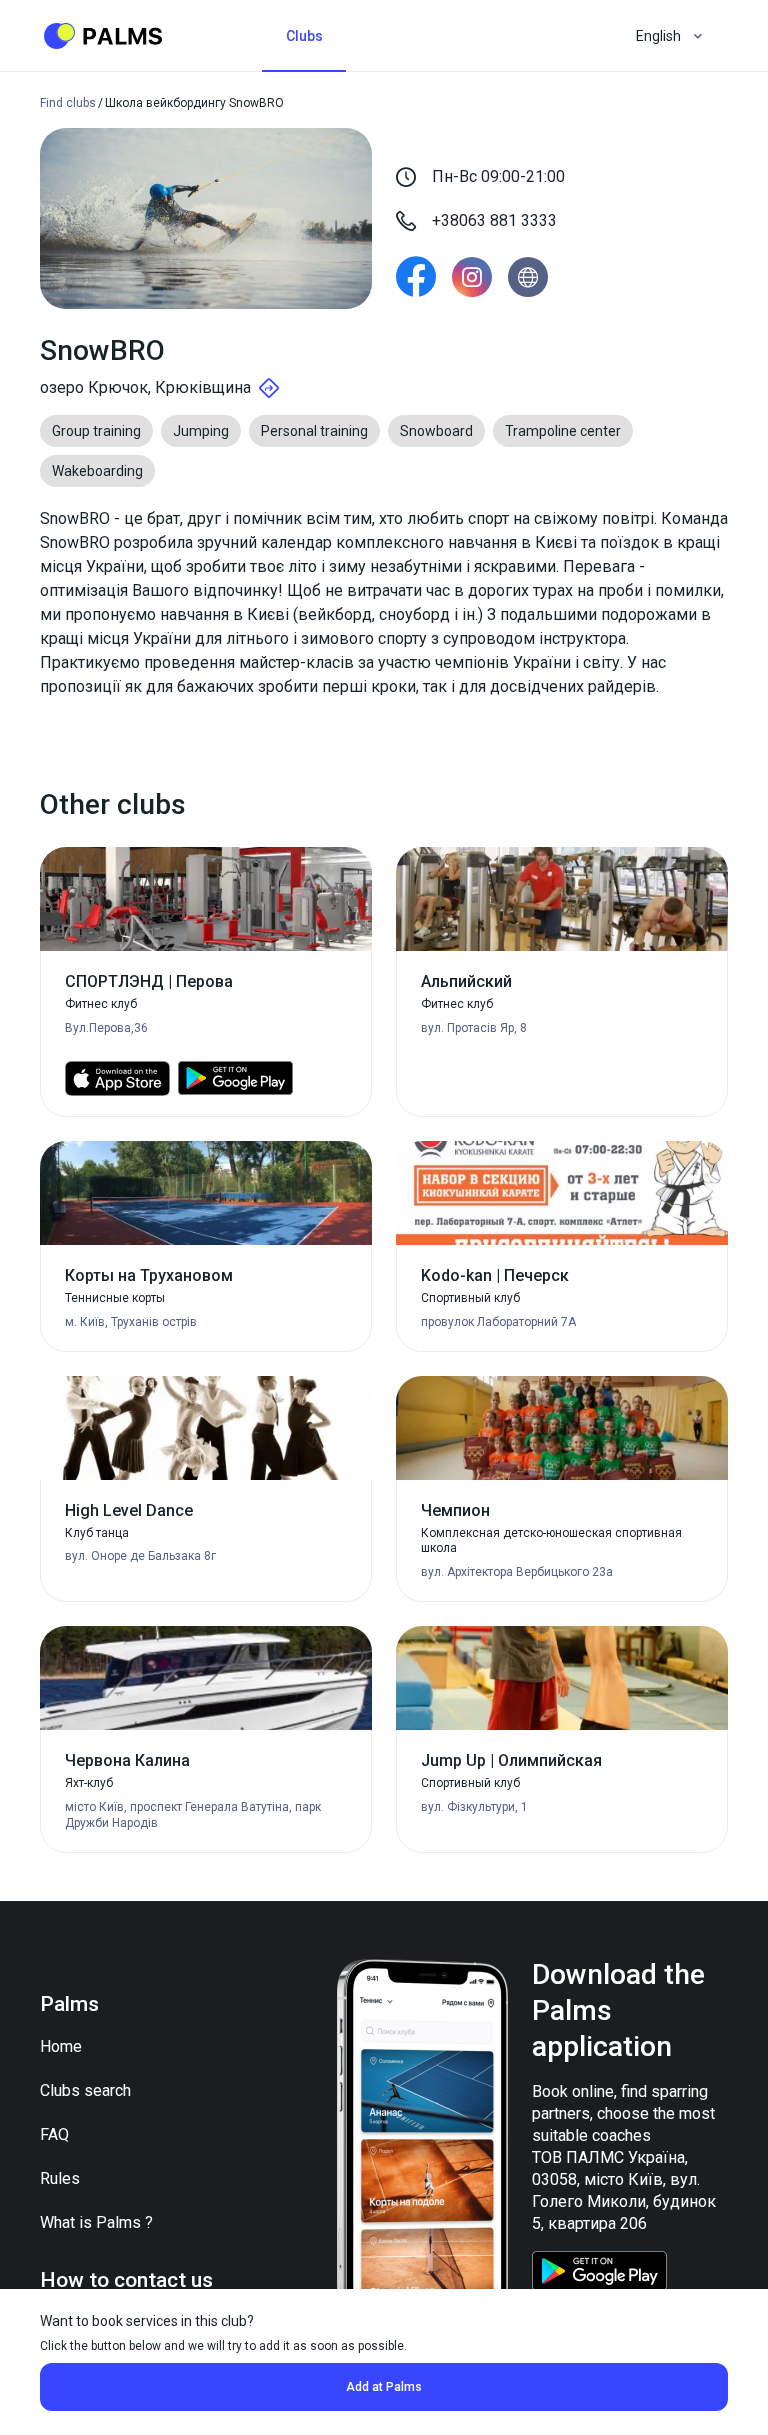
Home (61, 2046)
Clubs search (85, 2090)
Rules (60, 2178)
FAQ (54, 2134)
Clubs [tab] (304, 36)
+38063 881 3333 (494, 220)
